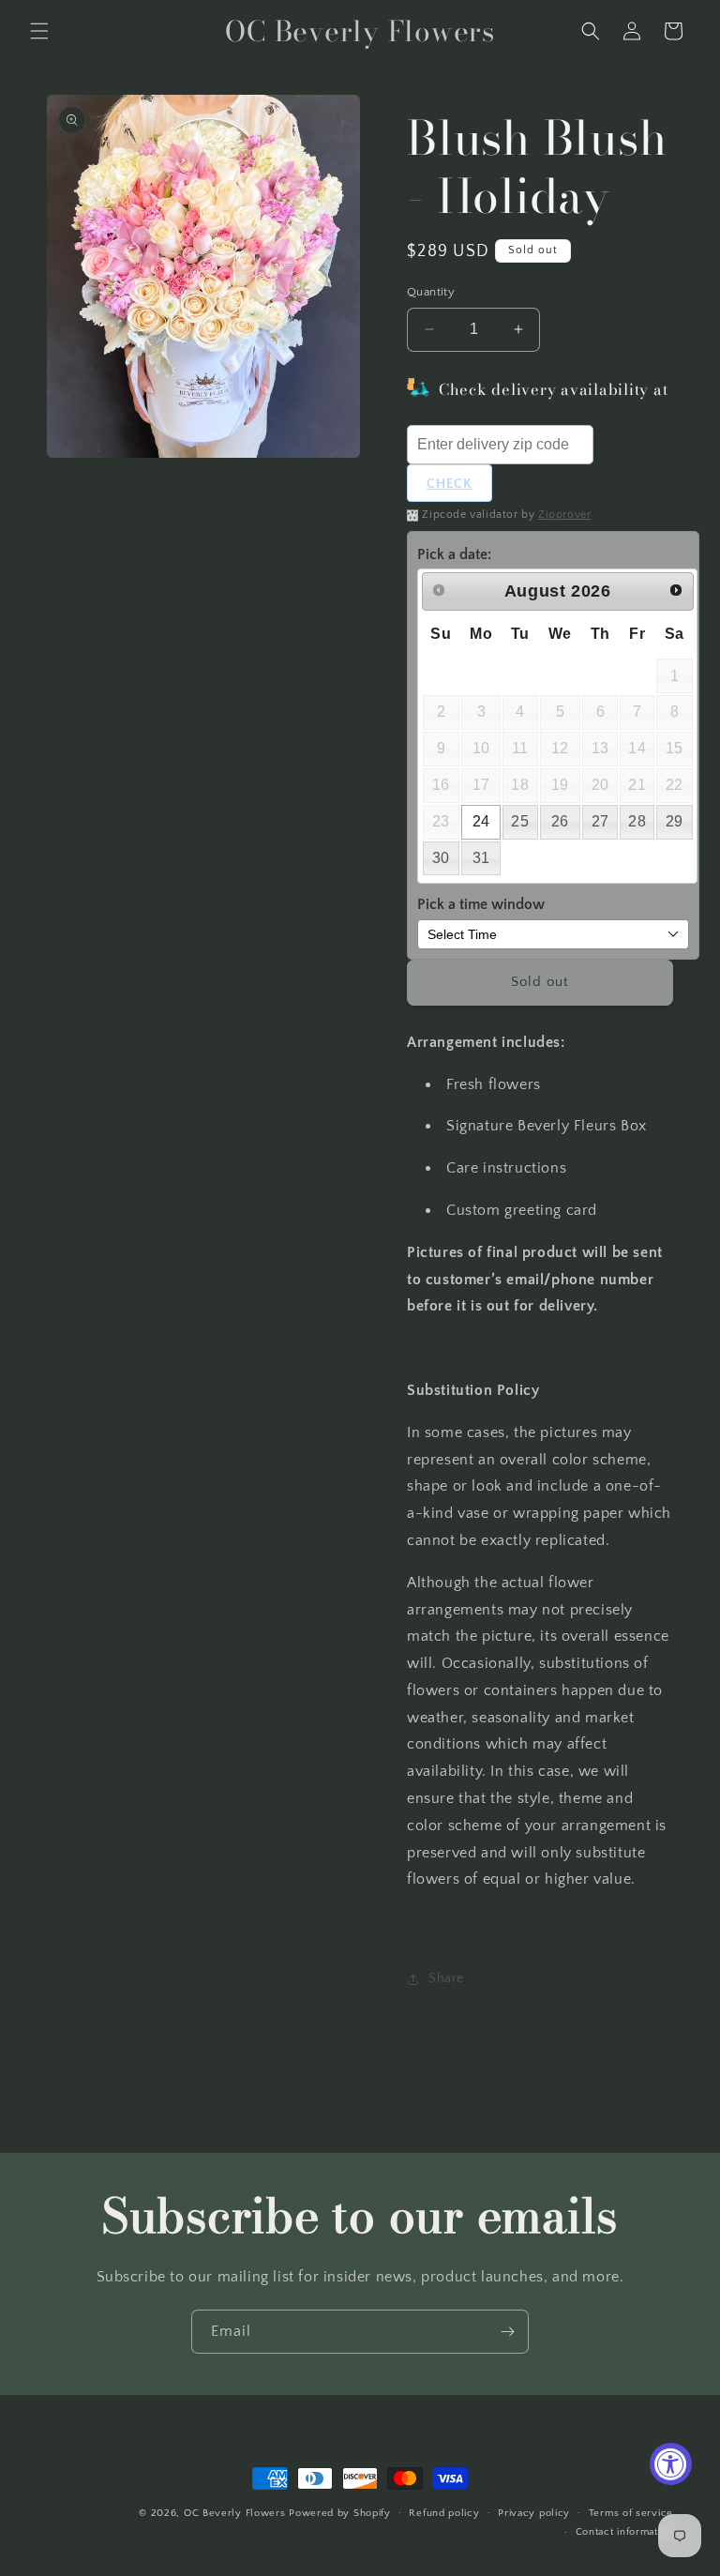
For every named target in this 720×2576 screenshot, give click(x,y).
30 (441, 858)
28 (637, 821)
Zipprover (564, 515)
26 (560, 821)
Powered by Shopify (340, 2513)
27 (600, 821)
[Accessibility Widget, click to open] (671, 2464)
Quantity (431, 292)
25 (520, 821)
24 (481, 821)
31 (481, 858)
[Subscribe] (507, 2332)
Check (450, 484)
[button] (39, 31)
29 (675, 821)
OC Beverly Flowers (235, 2513)
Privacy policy (534, 2513)
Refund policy (444, 2513)
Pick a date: (454, 554)
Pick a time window (481, 904)
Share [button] (446, 1978)
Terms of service (631, 2513)
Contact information (624, 2532)
